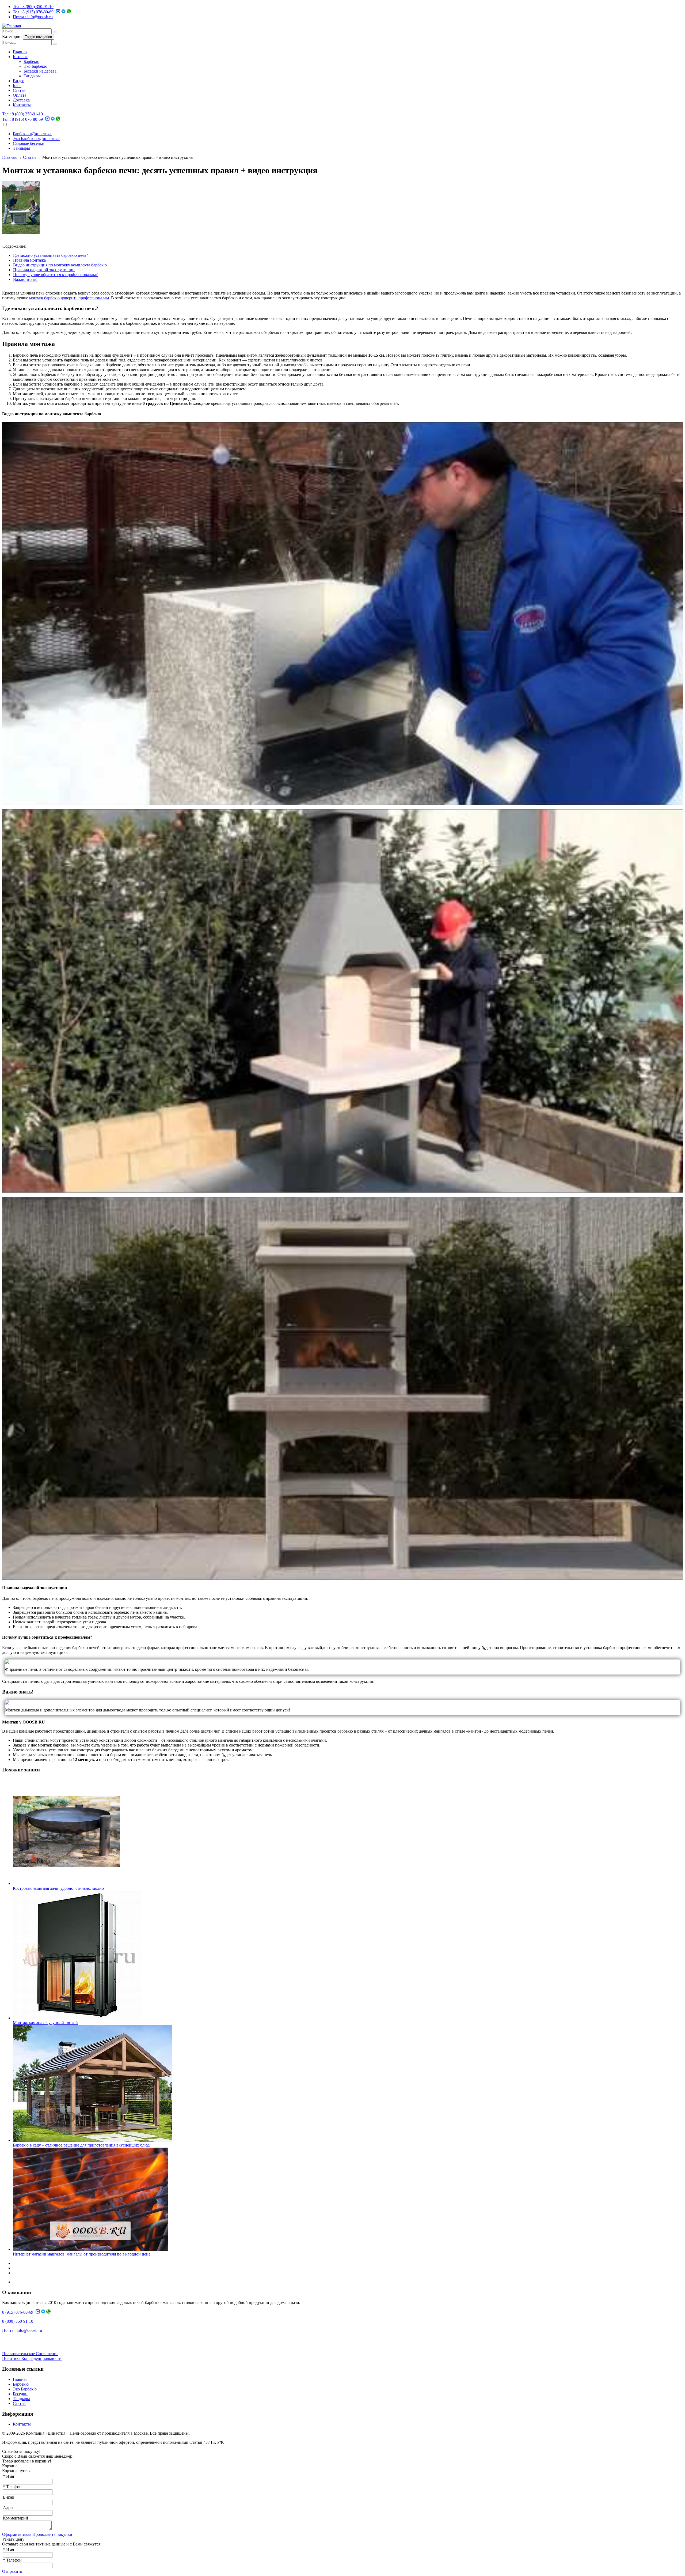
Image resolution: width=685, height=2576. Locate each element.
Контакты (22, 105)
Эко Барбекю (35, 66)
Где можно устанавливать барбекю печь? (51, 255)
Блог (17, 86)
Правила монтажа (29, 260)
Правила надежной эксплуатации (44, 270)
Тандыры (32, 76)
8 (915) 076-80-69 (33, 12)
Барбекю (31, 61)
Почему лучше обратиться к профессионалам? (55, 275)
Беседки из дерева (40, 71)
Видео (19, 81)
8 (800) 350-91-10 (33, 7)
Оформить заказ (17, 2534)
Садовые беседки (29, 143)
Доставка (21, 100)
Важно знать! (25, 279)
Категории (12, 37)
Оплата (20, 95)
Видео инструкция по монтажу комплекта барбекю (60, 265)
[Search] (55, 32)
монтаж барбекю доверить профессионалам (69, 298)
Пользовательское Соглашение (30, 2354)
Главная (20, 52)
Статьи (19, 90)
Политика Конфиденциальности (32, 2358)
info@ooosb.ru (33, 17)
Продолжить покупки (52, 2534)
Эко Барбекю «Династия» (36, 139)
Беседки (20, 2394)
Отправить (12, 2571)
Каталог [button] (20, 57)
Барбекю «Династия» (32, 134)
